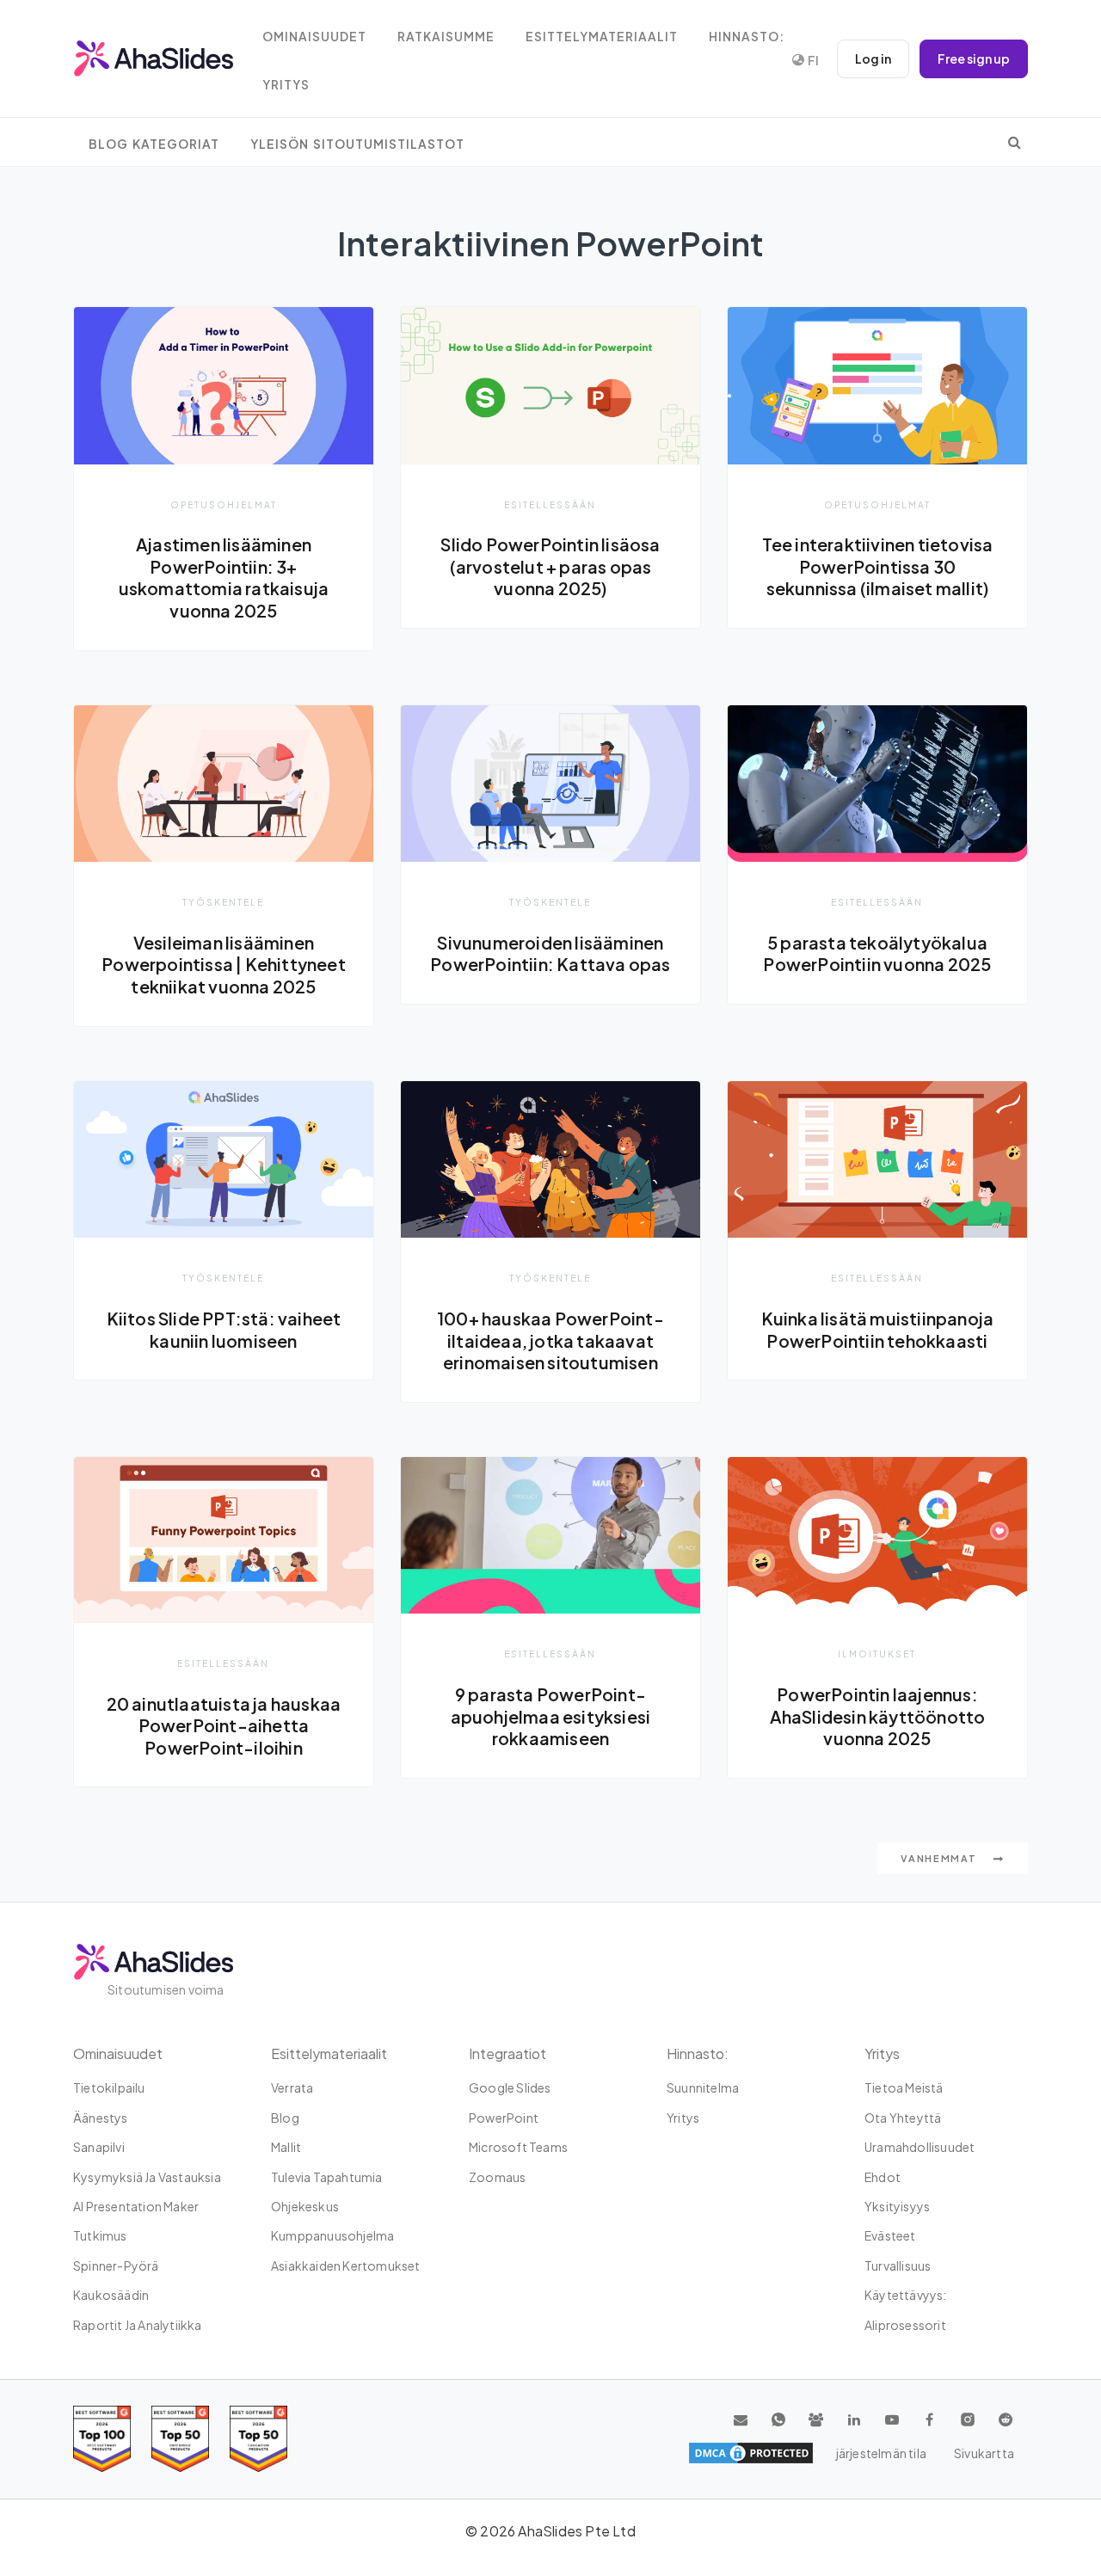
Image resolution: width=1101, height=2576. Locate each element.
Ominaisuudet (314, 37)
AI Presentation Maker (136, 2206)
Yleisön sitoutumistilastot (357, 144)
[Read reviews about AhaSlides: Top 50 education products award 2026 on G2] (180, 2439)
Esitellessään (550, 504)
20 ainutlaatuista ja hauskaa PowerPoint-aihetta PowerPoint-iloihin (224, 1726)
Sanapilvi (99, 2147)
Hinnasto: (747, 37)
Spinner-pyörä (116, 2266)
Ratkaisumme (446, 37)
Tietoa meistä (904, 2087)
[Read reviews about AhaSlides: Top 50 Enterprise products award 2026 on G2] (258, 2439)
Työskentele (223, 902)
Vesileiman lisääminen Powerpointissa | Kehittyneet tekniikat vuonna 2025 (224, 965)
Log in (873, 58)
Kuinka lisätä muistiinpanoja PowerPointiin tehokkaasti (878, 1330)
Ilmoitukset (877, 1654)
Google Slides (510, 2087)
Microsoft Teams (518, 2147)
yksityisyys (897, 2206)
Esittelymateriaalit (602, 37)
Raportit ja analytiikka (138, 2325)
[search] (1015, 142)
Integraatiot (507, 2053)
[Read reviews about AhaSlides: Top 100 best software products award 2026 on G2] (102, 2439)
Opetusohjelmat (224, 504)
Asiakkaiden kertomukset (346, 2266)
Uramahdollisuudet (920, 2147)
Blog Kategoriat (154, 144)
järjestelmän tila (881, 2453)
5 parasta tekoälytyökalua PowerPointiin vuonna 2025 (877, 954)
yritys (286, 85)
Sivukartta (984, 2453)
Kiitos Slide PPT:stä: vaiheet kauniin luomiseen (224, 1330)
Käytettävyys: (906, 2295)
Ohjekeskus (305, 2206)
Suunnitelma (703, 2087)
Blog (285, 2118)
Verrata (292, 2087)
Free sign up (974, 58)
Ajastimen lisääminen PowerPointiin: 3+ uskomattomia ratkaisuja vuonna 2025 (224, 578)
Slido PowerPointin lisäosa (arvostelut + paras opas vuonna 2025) (550, 566)
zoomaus (497, 2177)
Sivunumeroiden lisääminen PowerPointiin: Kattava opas (550, 954)
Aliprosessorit (905, 2325)
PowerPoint (504, 2118)
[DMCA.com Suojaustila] (751, 2453)
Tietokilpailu (109, 2087)
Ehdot (883, 2177)
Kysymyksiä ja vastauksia (147, 2177)
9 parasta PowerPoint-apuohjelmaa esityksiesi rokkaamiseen (551, 1716)
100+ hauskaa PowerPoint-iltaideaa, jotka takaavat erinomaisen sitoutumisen (550, 1340)
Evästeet (890, 2235)
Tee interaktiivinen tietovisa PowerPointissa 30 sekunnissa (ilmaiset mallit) (878, 566)
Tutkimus (100, 2235)
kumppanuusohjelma (332, 2235)
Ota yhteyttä (903, 2118)
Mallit (286, 2147)
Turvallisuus (898, 2266)
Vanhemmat (940, 1858)
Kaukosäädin (111, 2295)
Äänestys (101, 2118)
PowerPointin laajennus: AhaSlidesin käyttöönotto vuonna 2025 (878, 1716)
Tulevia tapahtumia (327, 2177)
